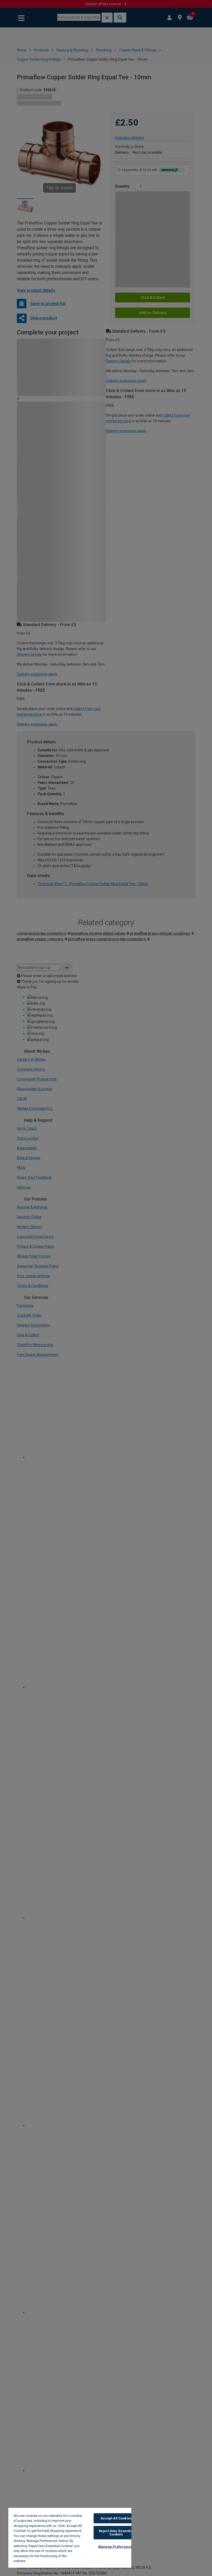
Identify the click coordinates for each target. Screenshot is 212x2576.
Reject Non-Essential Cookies (116, 2533)
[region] (70, 2538)
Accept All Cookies (116, 2518)
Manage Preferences (116, 2547)
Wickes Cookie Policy (45, 2561)
